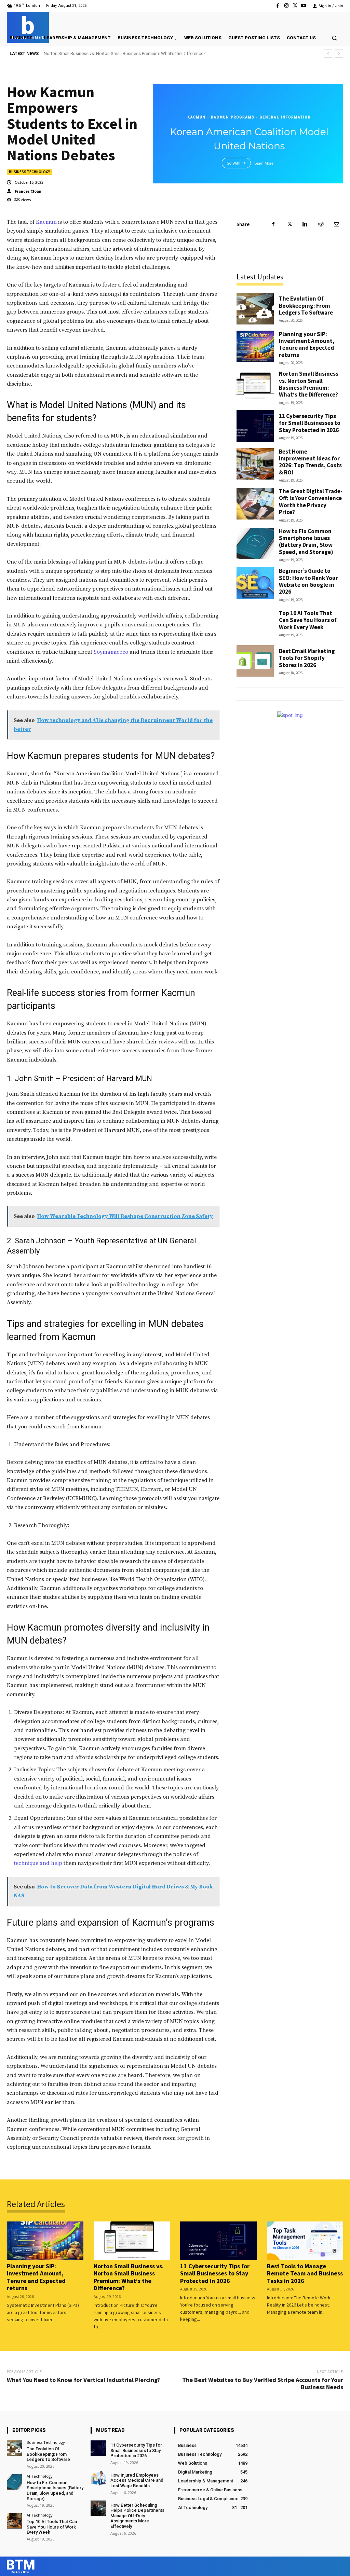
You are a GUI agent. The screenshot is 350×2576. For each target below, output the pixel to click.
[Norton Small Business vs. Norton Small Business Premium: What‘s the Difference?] (255, 386)
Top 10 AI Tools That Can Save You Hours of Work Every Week (308, 620)
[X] (295, 6)
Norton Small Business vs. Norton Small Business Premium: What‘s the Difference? (309, 384)
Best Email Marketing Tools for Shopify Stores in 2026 (307, 658)
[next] (339, 53)
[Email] (336, 224)
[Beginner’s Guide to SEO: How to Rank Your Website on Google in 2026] (255, 583)
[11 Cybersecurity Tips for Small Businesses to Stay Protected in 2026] (255, 426)
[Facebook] (278, 6)
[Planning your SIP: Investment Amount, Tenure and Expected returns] (255, 347)
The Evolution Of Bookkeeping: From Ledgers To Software (306, 306)
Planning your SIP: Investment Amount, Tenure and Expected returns (307, 344)
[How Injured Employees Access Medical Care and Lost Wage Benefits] (98, 2478)
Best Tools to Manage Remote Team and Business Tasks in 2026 (305, 2273)
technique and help (38, 1863)
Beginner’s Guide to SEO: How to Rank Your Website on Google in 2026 (308, 581)
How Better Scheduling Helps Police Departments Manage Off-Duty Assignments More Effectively (137, 2516)
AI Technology (40, 2476)
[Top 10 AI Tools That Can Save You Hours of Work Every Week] (255, 623)
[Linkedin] (305, 224)
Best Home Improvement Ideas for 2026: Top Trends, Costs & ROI (310, 462)
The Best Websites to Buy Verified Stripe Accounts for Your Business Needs (263, 2384)
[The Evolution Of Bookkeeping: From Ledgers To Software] (255, 309)
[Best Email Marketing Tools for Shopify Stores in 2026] (255, 661)
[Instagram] (286, 6)
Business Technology (29, 172)
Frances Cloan (28, 191)
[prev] (328, 53)
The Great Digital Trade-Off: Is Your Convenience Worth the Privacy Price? (311, 502)
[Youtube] (304, 6)
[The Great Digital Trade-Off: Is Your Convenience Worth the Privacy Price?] (255, 504)
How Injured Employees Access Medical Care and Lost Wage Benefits (137, 2480)
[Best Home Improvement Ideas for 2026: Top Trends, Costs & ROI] (255, 464)
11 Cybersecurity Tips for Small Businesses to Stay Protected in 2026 (111, 53)
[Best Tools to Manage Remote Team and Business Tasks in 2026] (305, 2241)
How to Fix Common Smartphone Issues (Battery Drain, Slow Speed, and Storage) (306, 542)
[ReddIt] (321, 224)
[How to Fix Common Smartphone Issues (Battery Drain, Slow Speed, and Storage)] (255, 544)
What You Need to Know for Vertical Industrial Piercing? (83, 2380)
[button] (334, 38)
